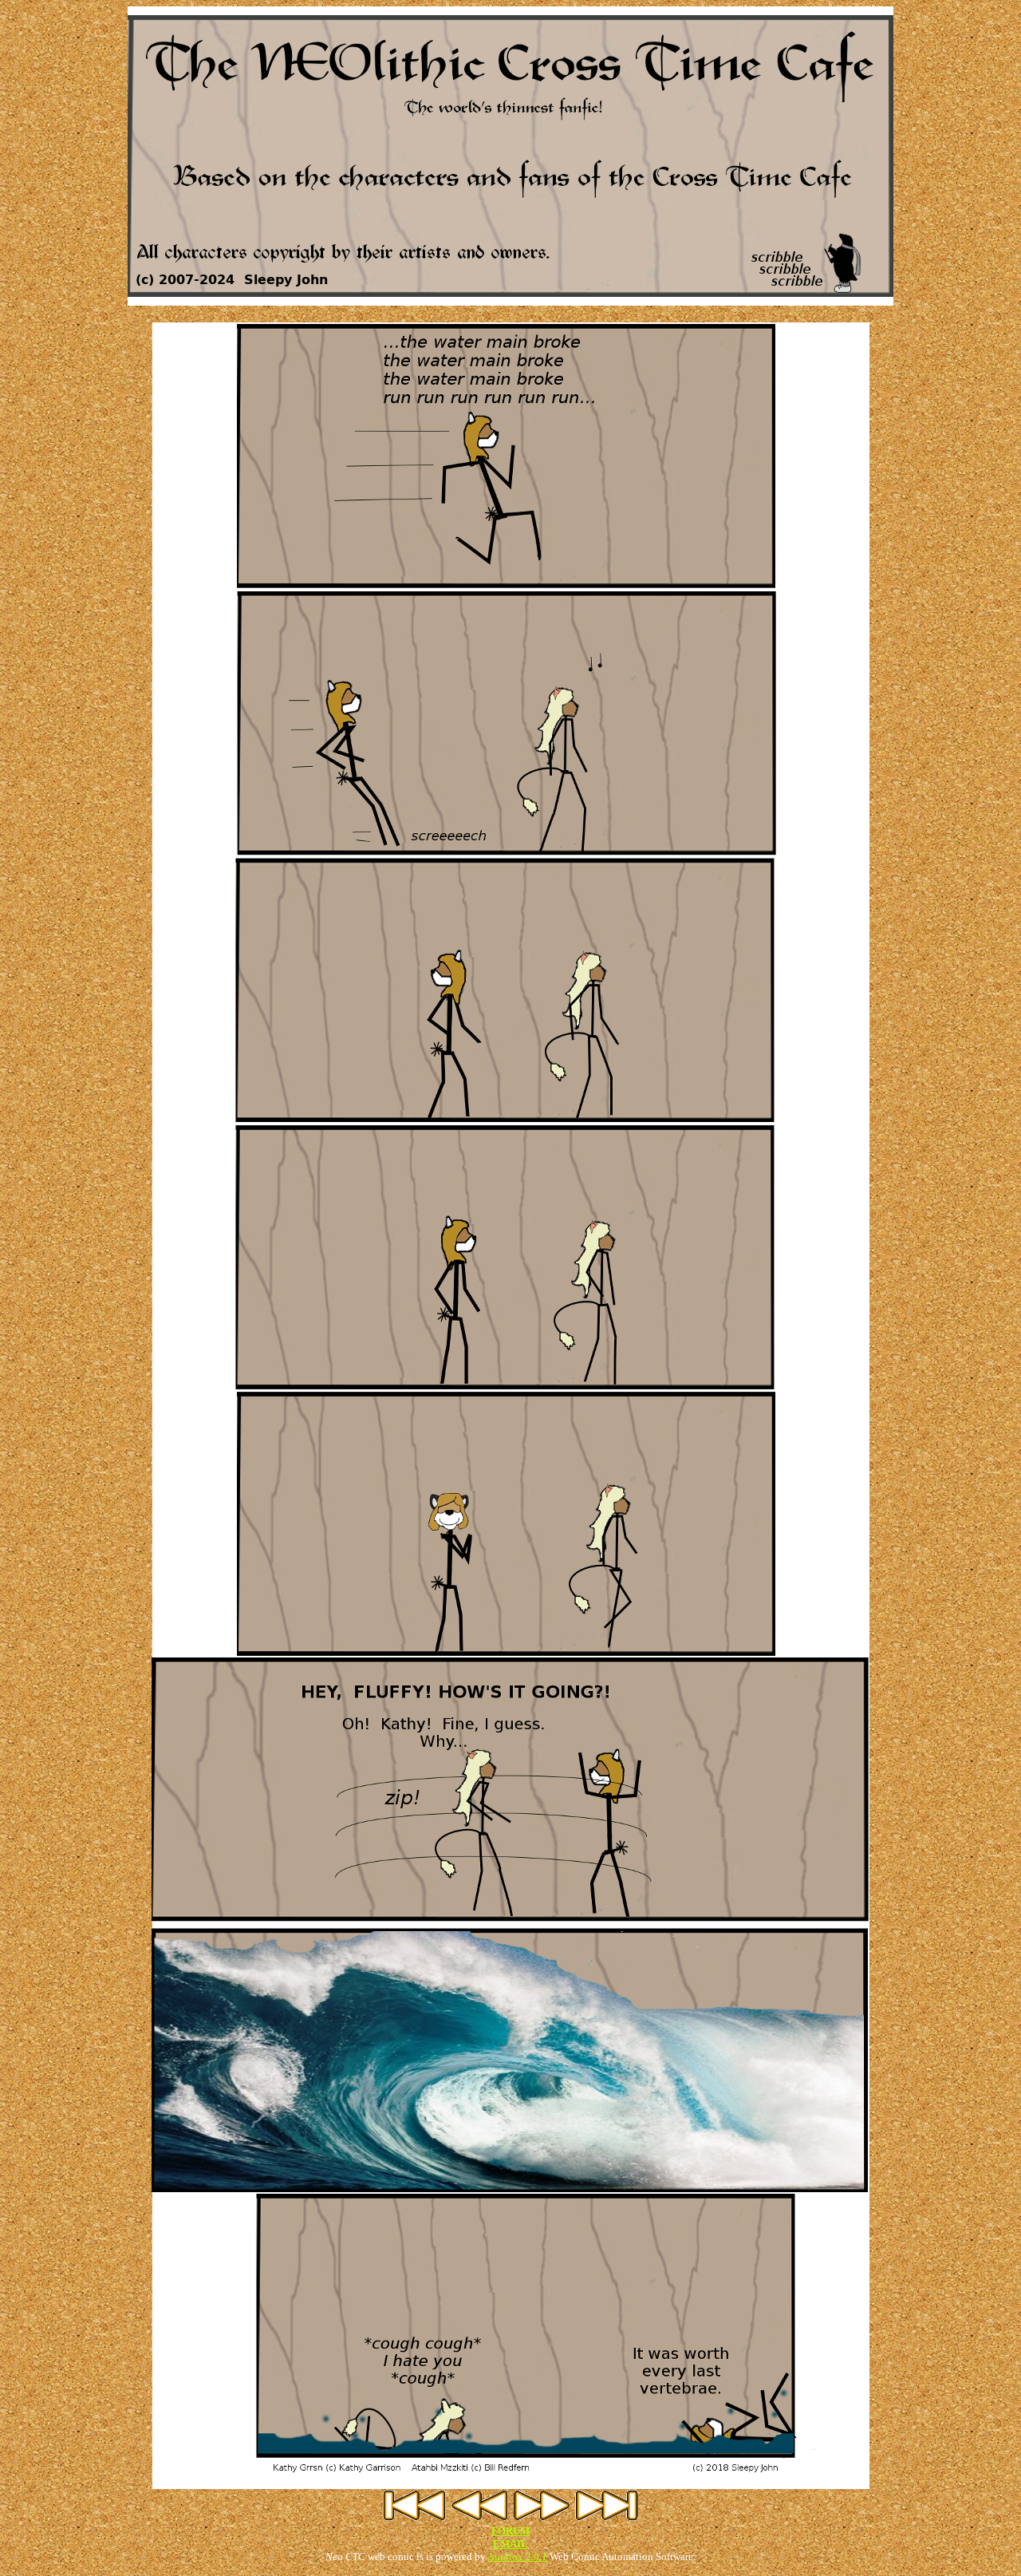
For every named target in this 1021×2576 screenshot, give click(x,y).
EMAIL (510, 2544)
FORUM (510, 2531)
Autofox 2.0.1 (517, 2556)
